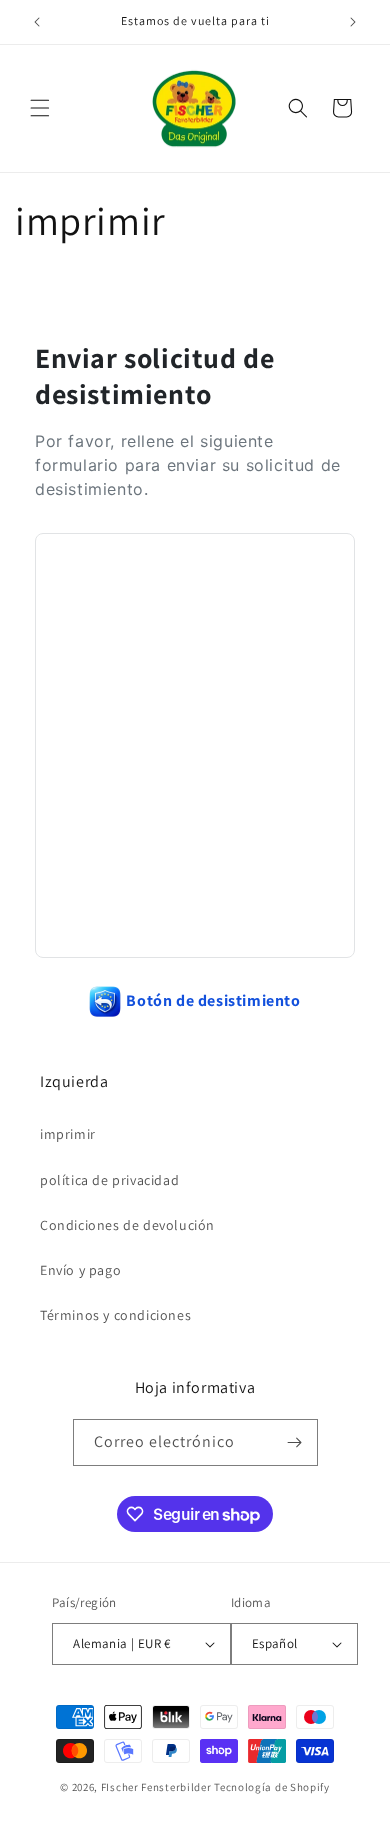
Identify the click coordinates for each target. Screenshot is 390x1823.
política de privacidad (109, 1180)
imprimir (68, 1134)
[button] (40, 108)
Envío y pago (80, 1270)
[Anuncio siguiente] (353, 22)
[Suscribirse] (295, 1442)
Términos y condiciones (115, 1315)
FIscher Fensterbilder (156, 1787)
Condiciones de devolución (127, 1225)
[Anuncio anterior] (37, 22)
